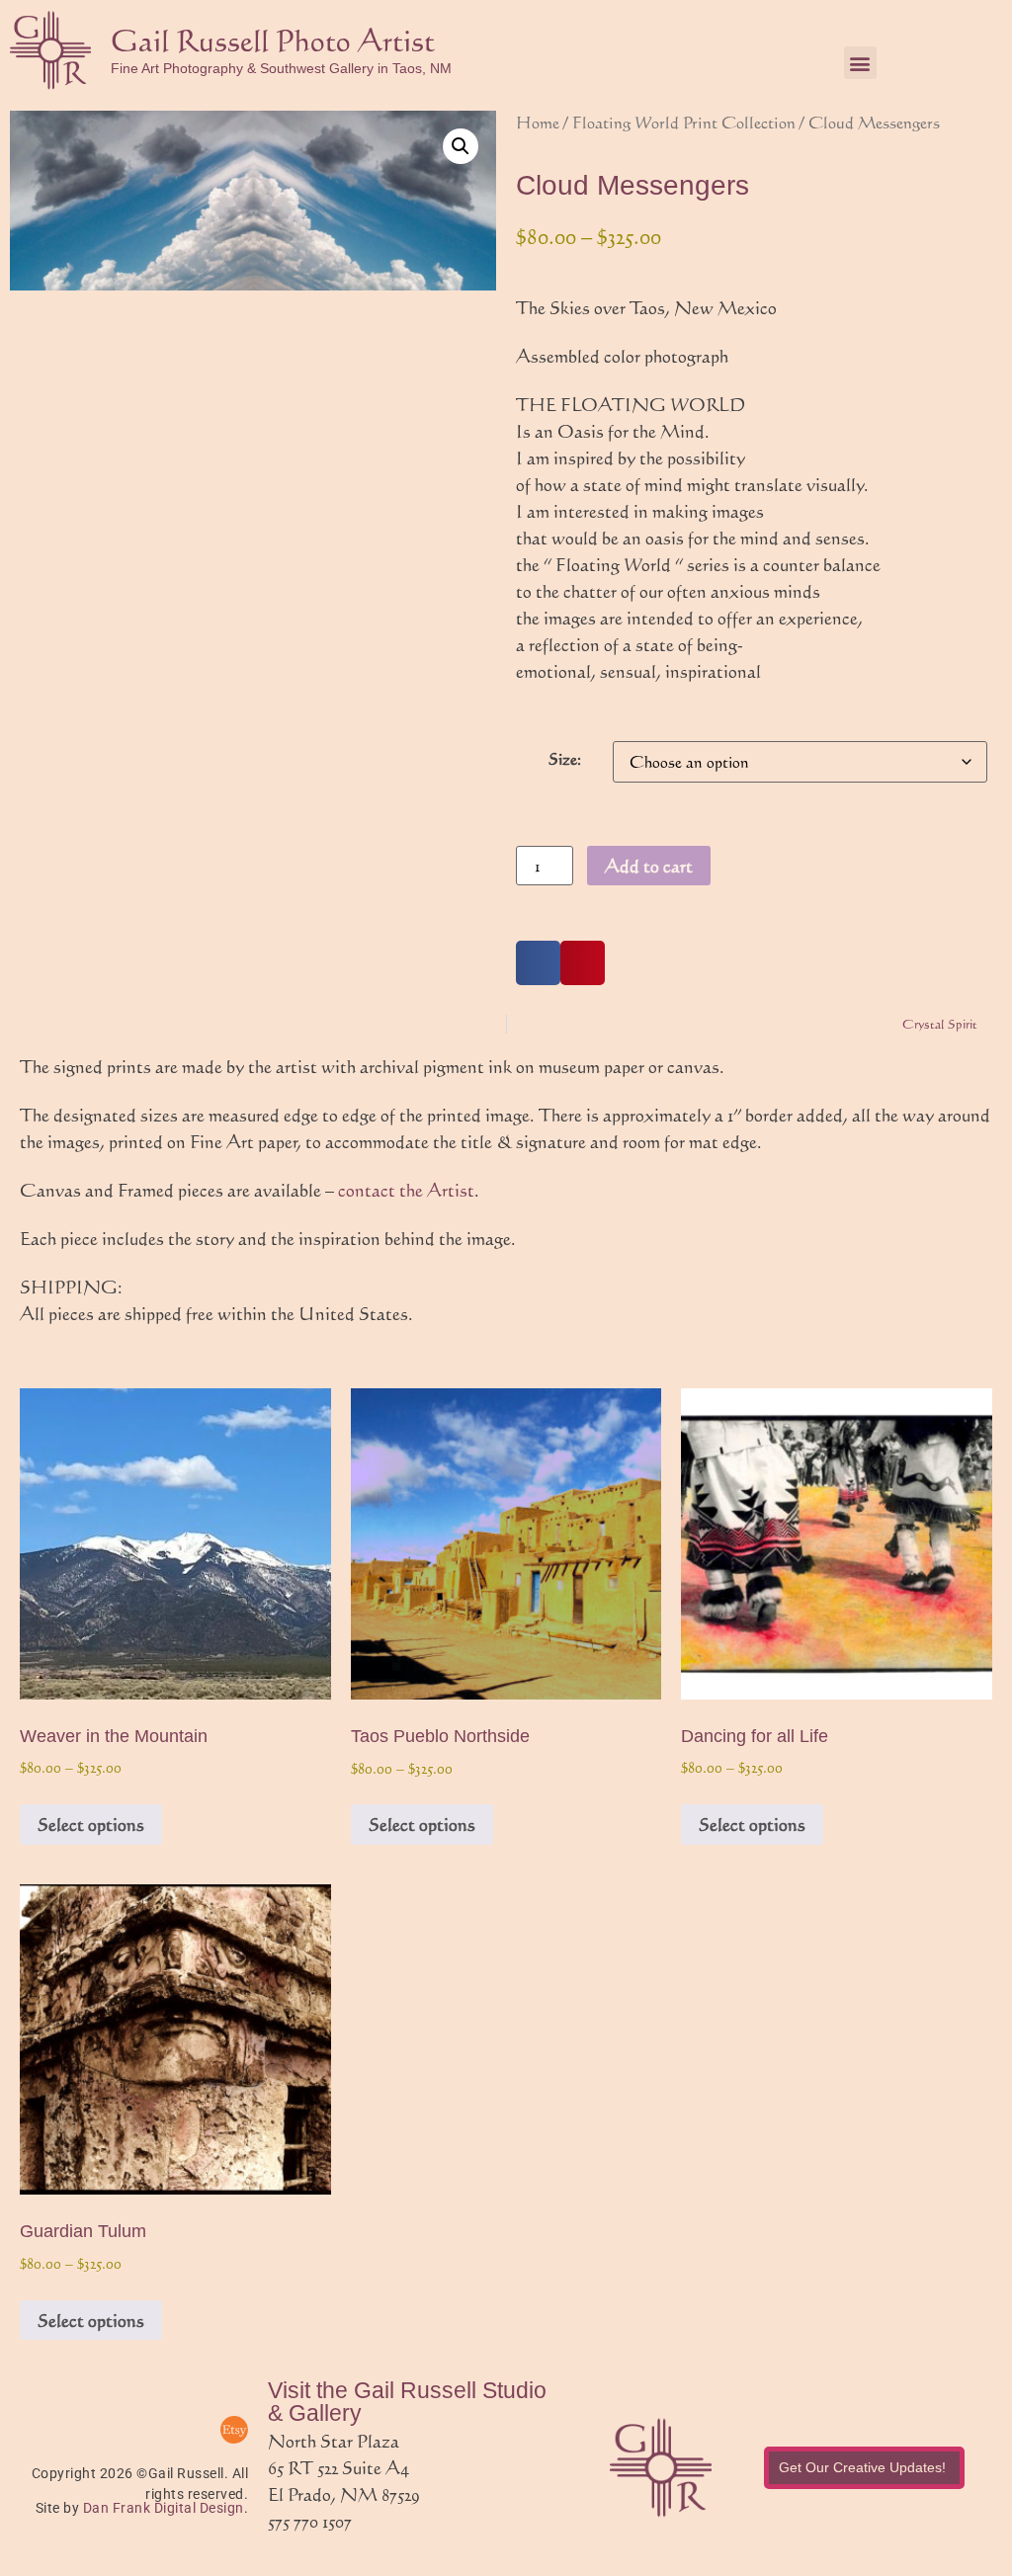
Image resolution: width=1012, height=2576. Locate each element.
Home (538, 122)
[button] (860, 63)
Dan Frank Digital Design (164, 2508)
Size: (565, 759)
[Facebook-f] (135, 2430)
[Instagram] (185, 2430)
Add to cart (649, 866)
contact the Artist (406, 1190)
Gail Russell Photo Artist (273, 40)
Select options (91, 1824)
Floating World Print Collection (684, 122)
